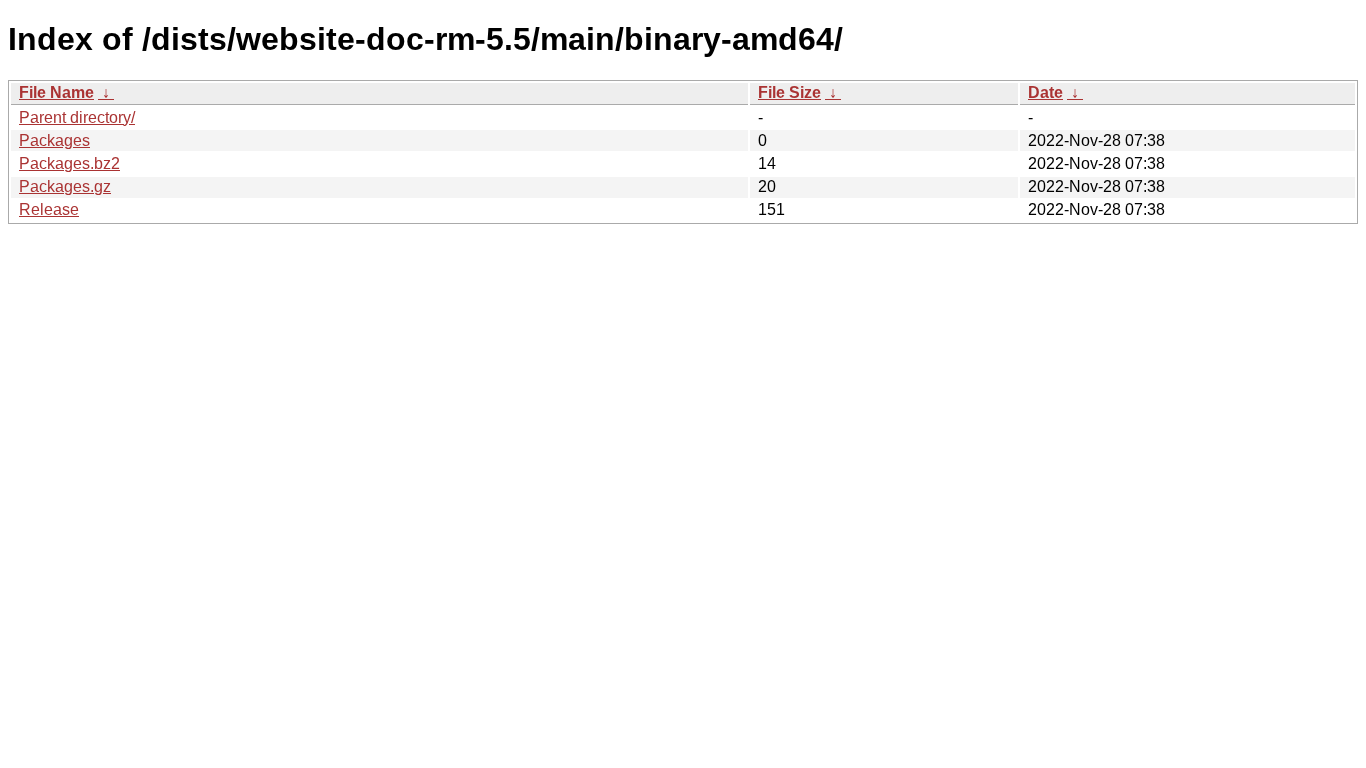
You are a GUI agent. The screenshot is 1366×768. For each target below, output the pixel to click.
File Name (56, 92)
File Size (789, 92)
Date (1045, 92)
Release (49, 209)
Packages (54, 140)
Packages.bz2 (69, 163)
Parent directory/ (77, 117)
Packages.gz (65, 186)
